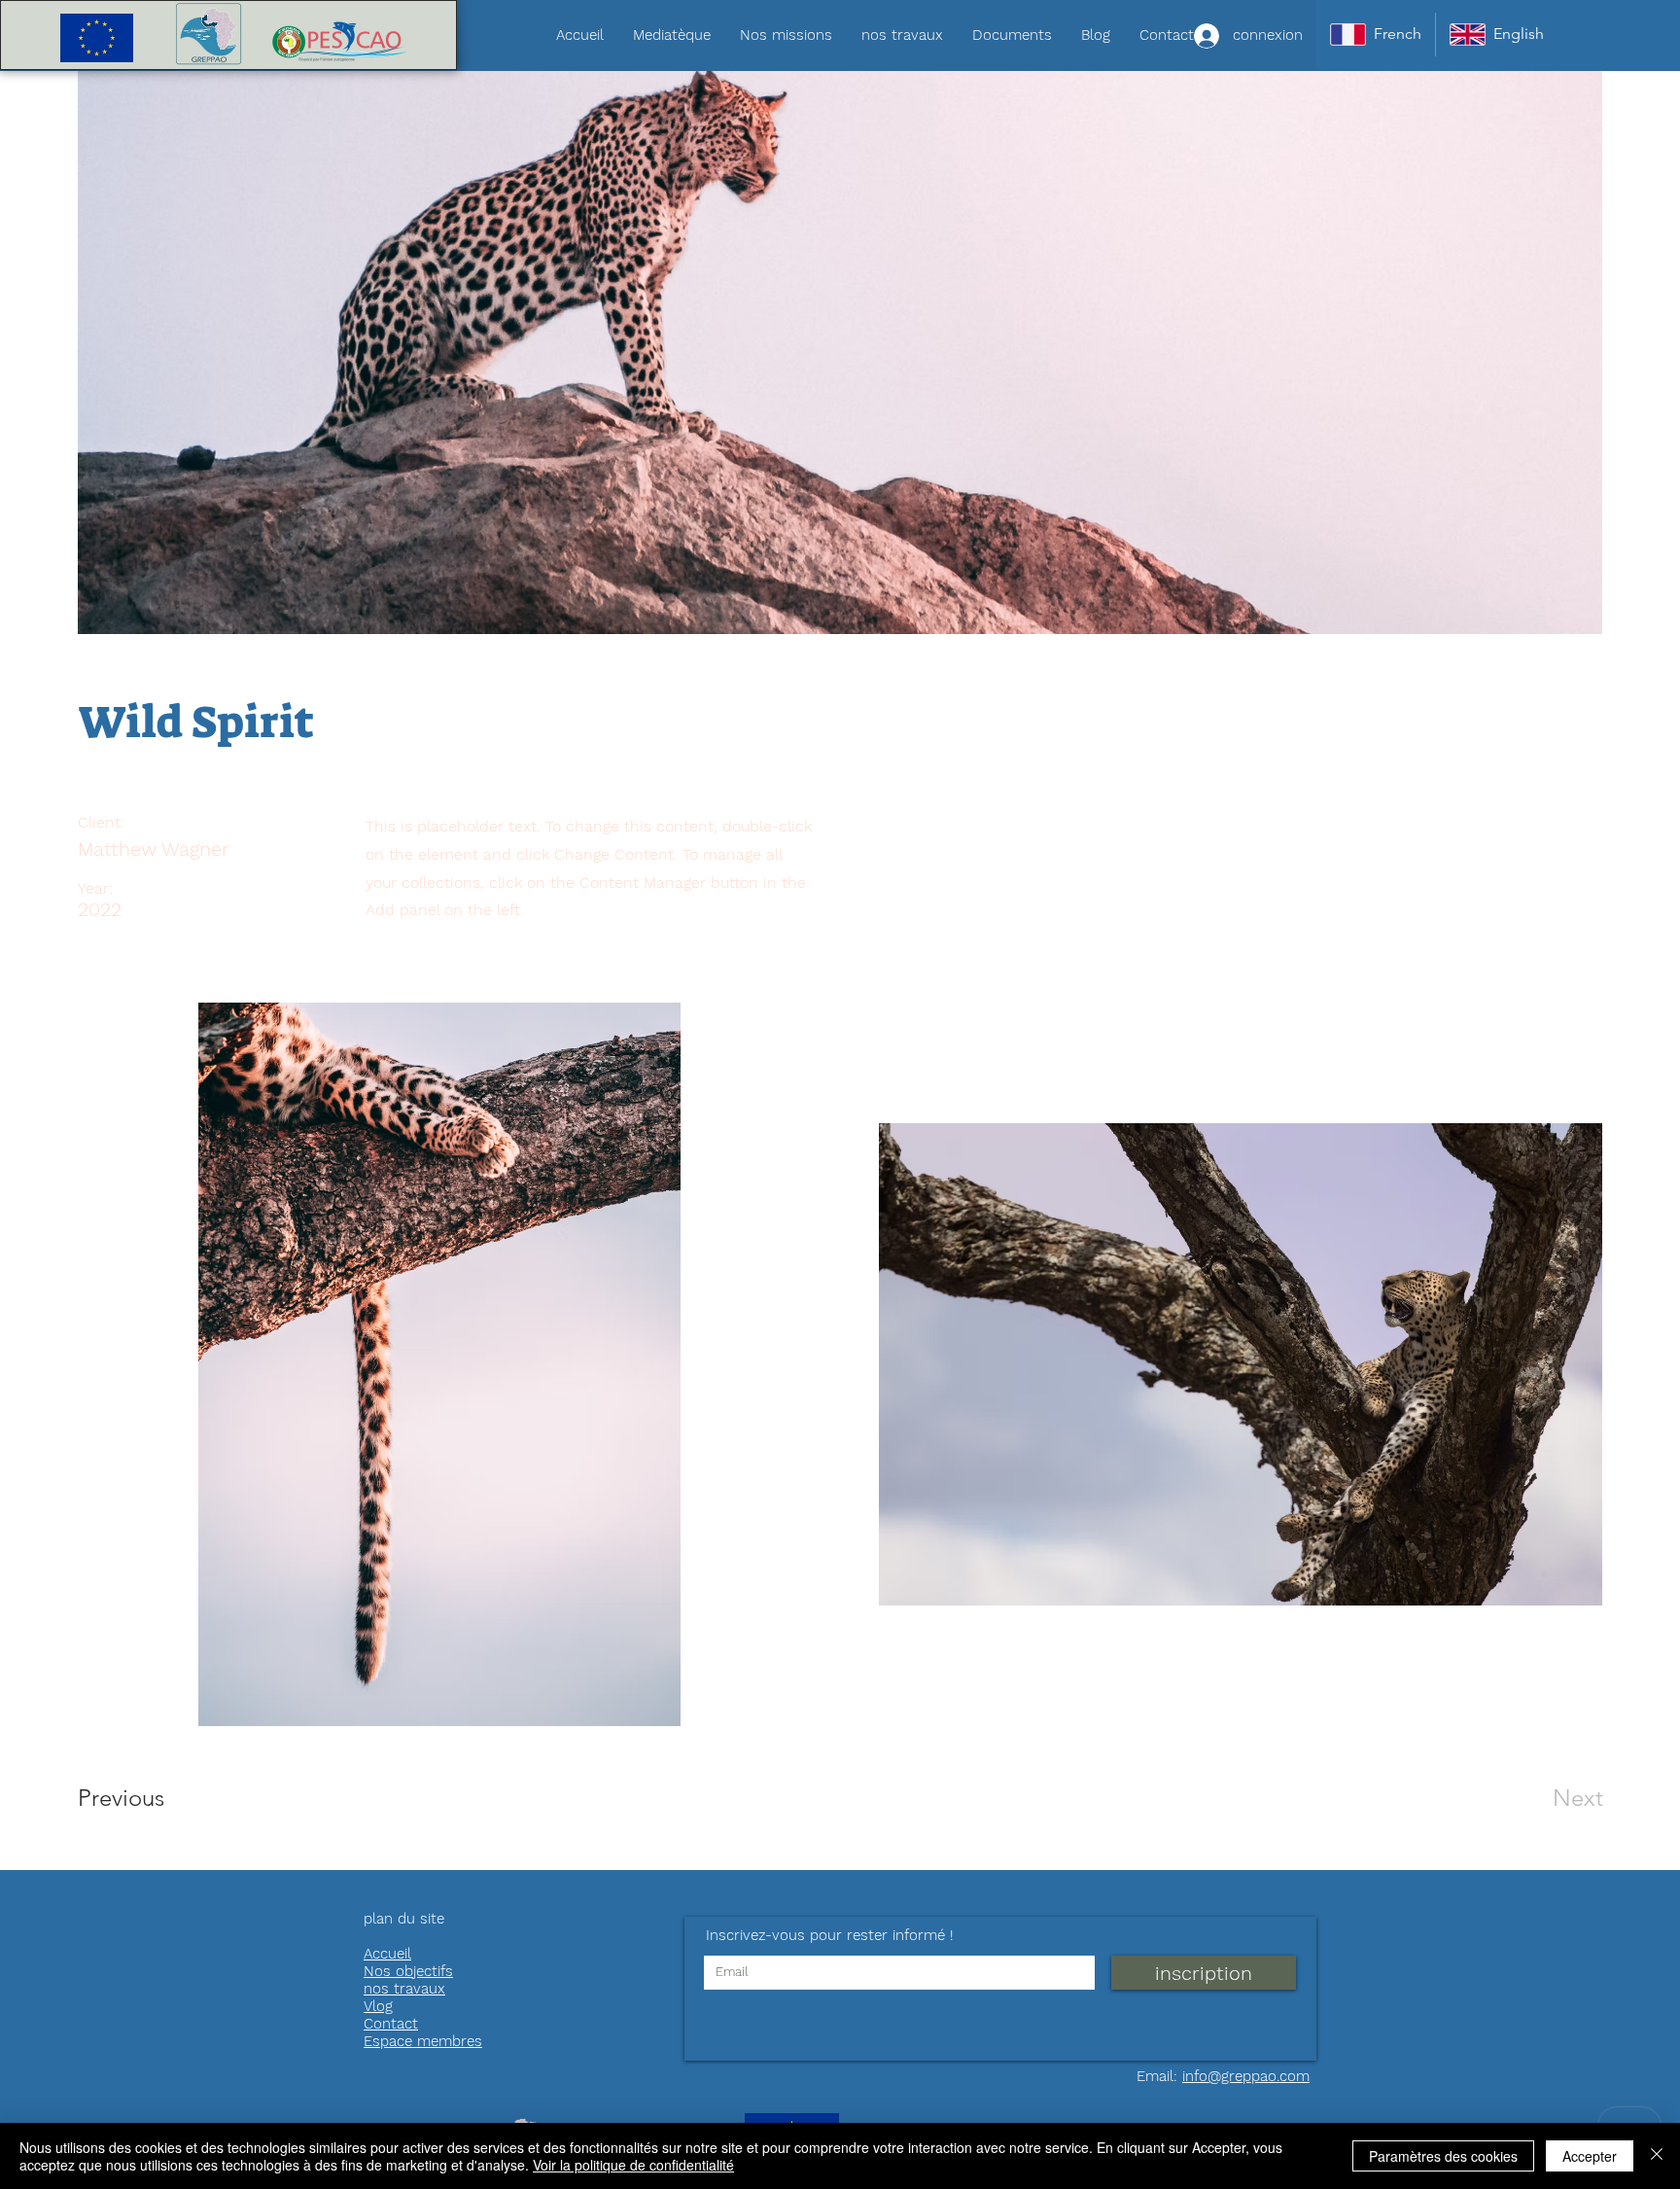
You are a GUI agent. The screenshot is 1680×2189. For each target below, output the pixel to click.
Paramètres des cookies (1443, 2156)
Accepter (1590, 2156)
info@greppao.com (1246, 2076)
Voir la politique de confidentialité (633, 2165)
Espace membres (423, 2041)
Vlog (378, 2006)
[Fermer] (1657, 2156)
